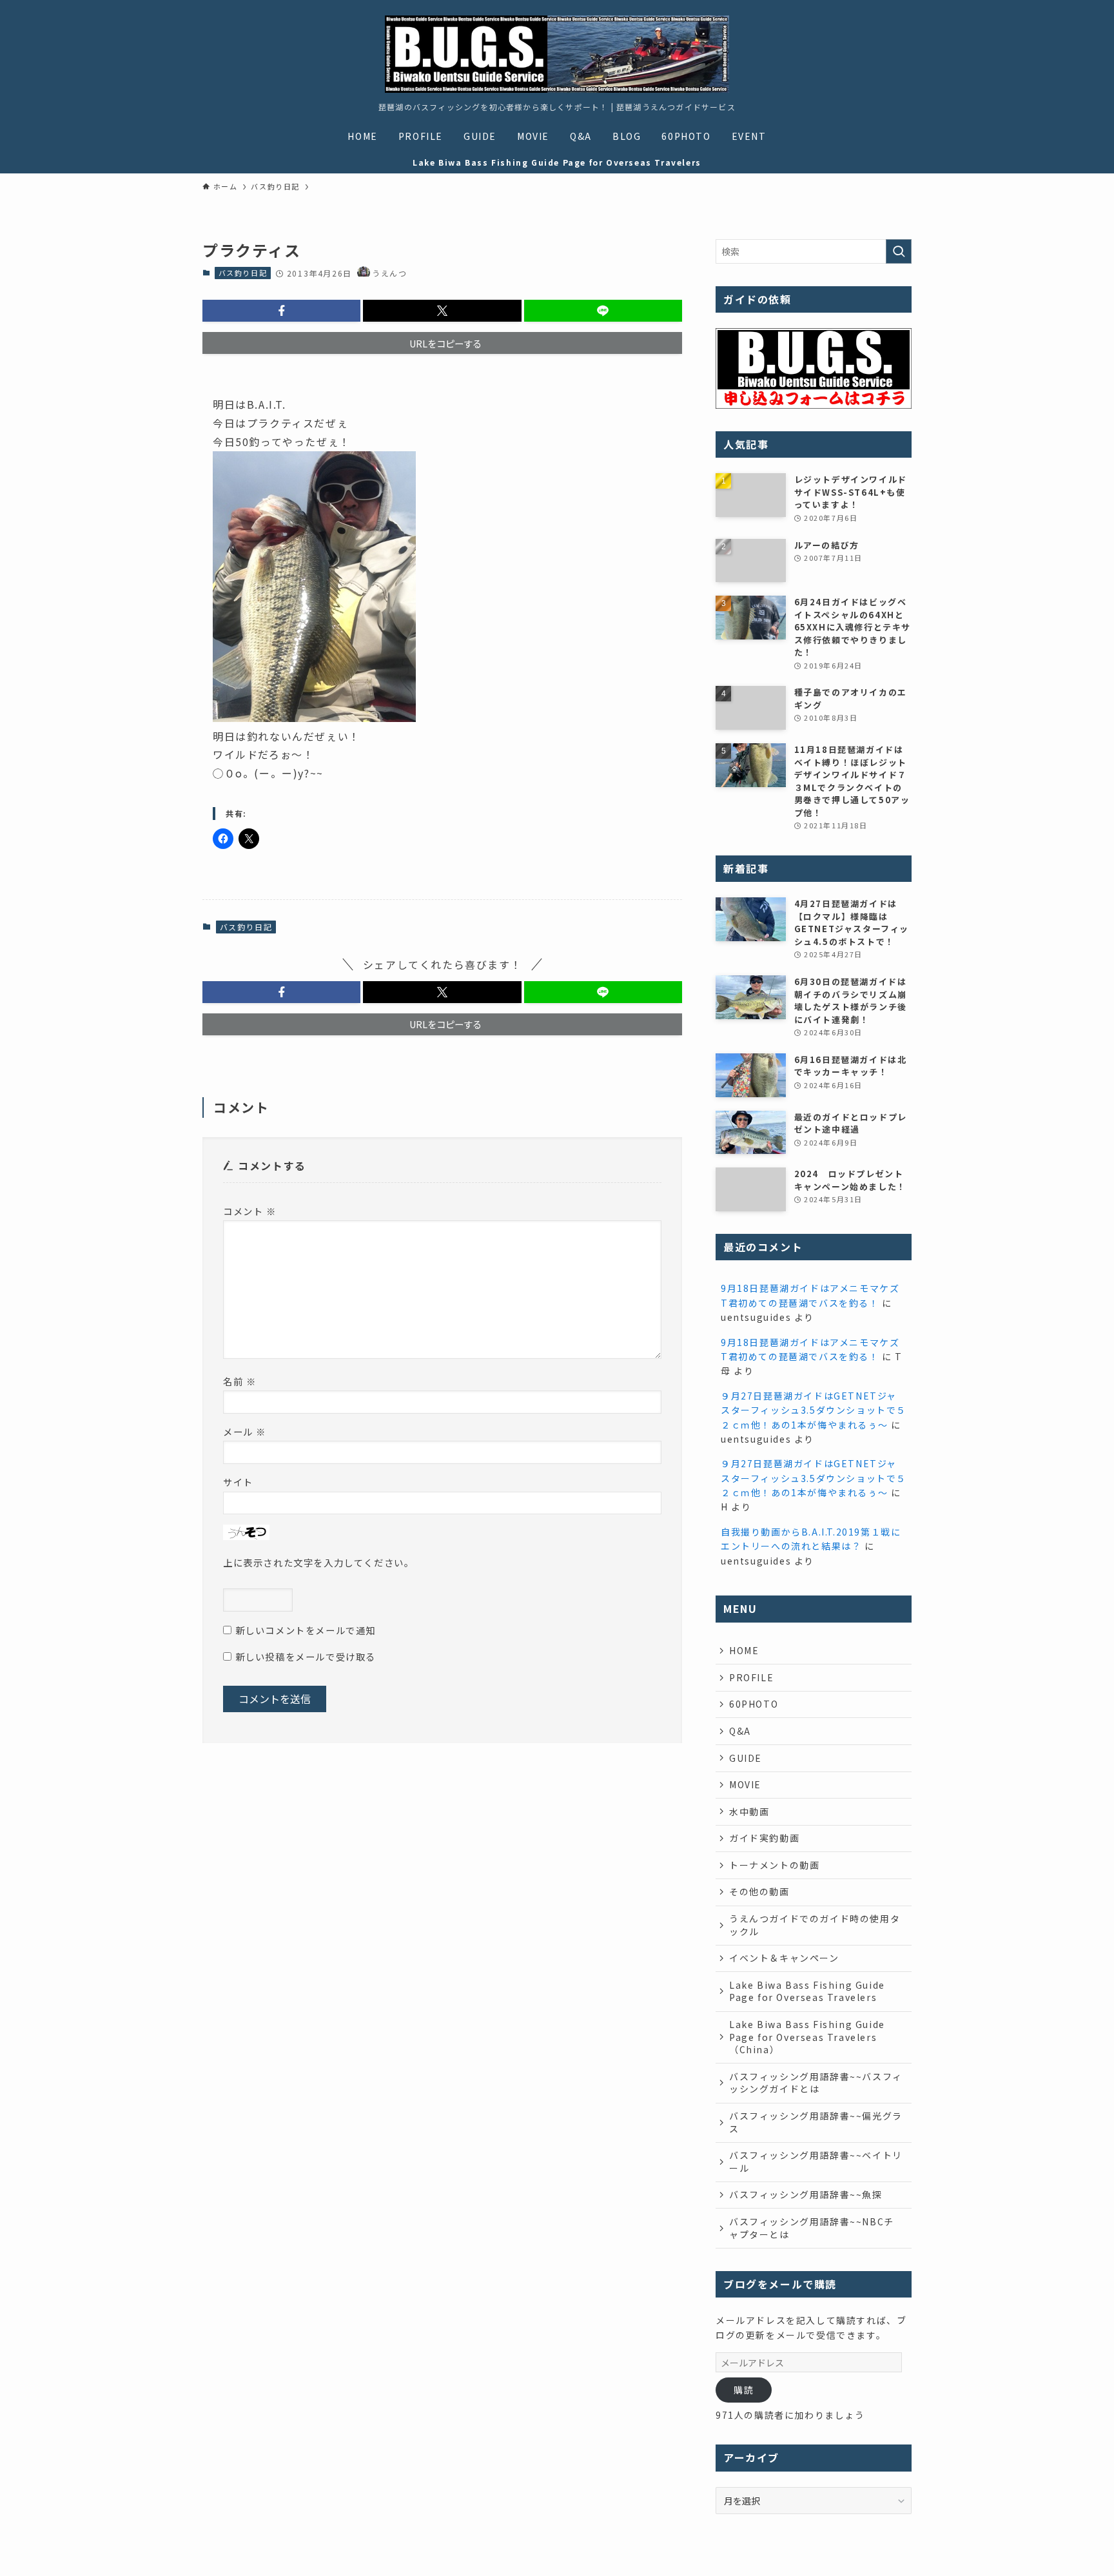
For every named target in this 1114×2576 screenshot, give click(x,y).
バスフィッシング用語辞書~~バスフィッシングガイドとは (816, 2083)
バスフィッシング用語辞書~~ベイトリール (816, 2161)
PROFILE (751, 1677)
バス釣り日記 (243, 273)
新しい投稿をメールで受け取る (306, 1656)
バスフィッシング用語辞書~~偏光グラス (816, 2122)
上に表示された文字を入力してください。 (318, 1562)
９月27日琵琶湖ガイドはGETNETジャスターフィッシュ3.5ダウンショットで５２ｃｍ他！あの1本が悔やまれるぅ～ (814, 1410)
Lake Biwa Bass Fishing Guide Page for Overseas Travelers (807, 1991)
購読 (744, 2390)
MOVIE (745, 1784)
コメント (250, 1211)
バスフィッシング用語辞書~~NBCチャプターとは (812, 2228)
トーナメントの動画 (774, 1865)
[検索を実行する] (899, 251)
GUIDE (746, 1758)
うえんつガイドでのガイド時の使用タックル (815, 1925)
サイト (238, 1482)
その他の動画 (759, 1891)
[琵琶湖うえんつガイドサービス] (557, 54)
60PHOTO (754, 1704)
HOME (744, 1650)
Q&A (740, 1731)
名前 (239, 1381)
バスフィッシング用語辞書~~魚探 (806, 2194)
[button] (281, 311)
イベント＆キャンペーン (784, 1958)
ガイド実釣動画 (764, 1838)
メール (245, 1431)
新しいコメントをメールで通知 (306, 1630)
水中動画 (749, 1811)
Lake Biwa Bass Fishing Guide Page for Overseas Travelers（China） (807, 2037)
